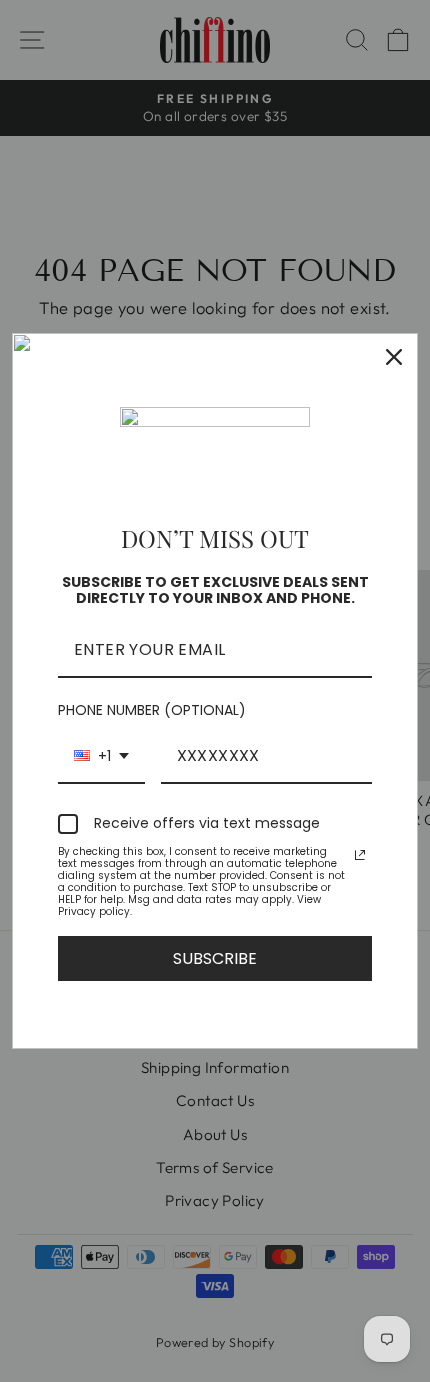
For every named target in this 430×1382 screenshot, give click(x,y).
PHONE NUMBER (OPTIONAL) (152, 710)
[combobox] (101, 756)
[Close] (394, 357)
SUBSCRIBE (215, 958)
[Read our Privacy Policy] (360, 855)
